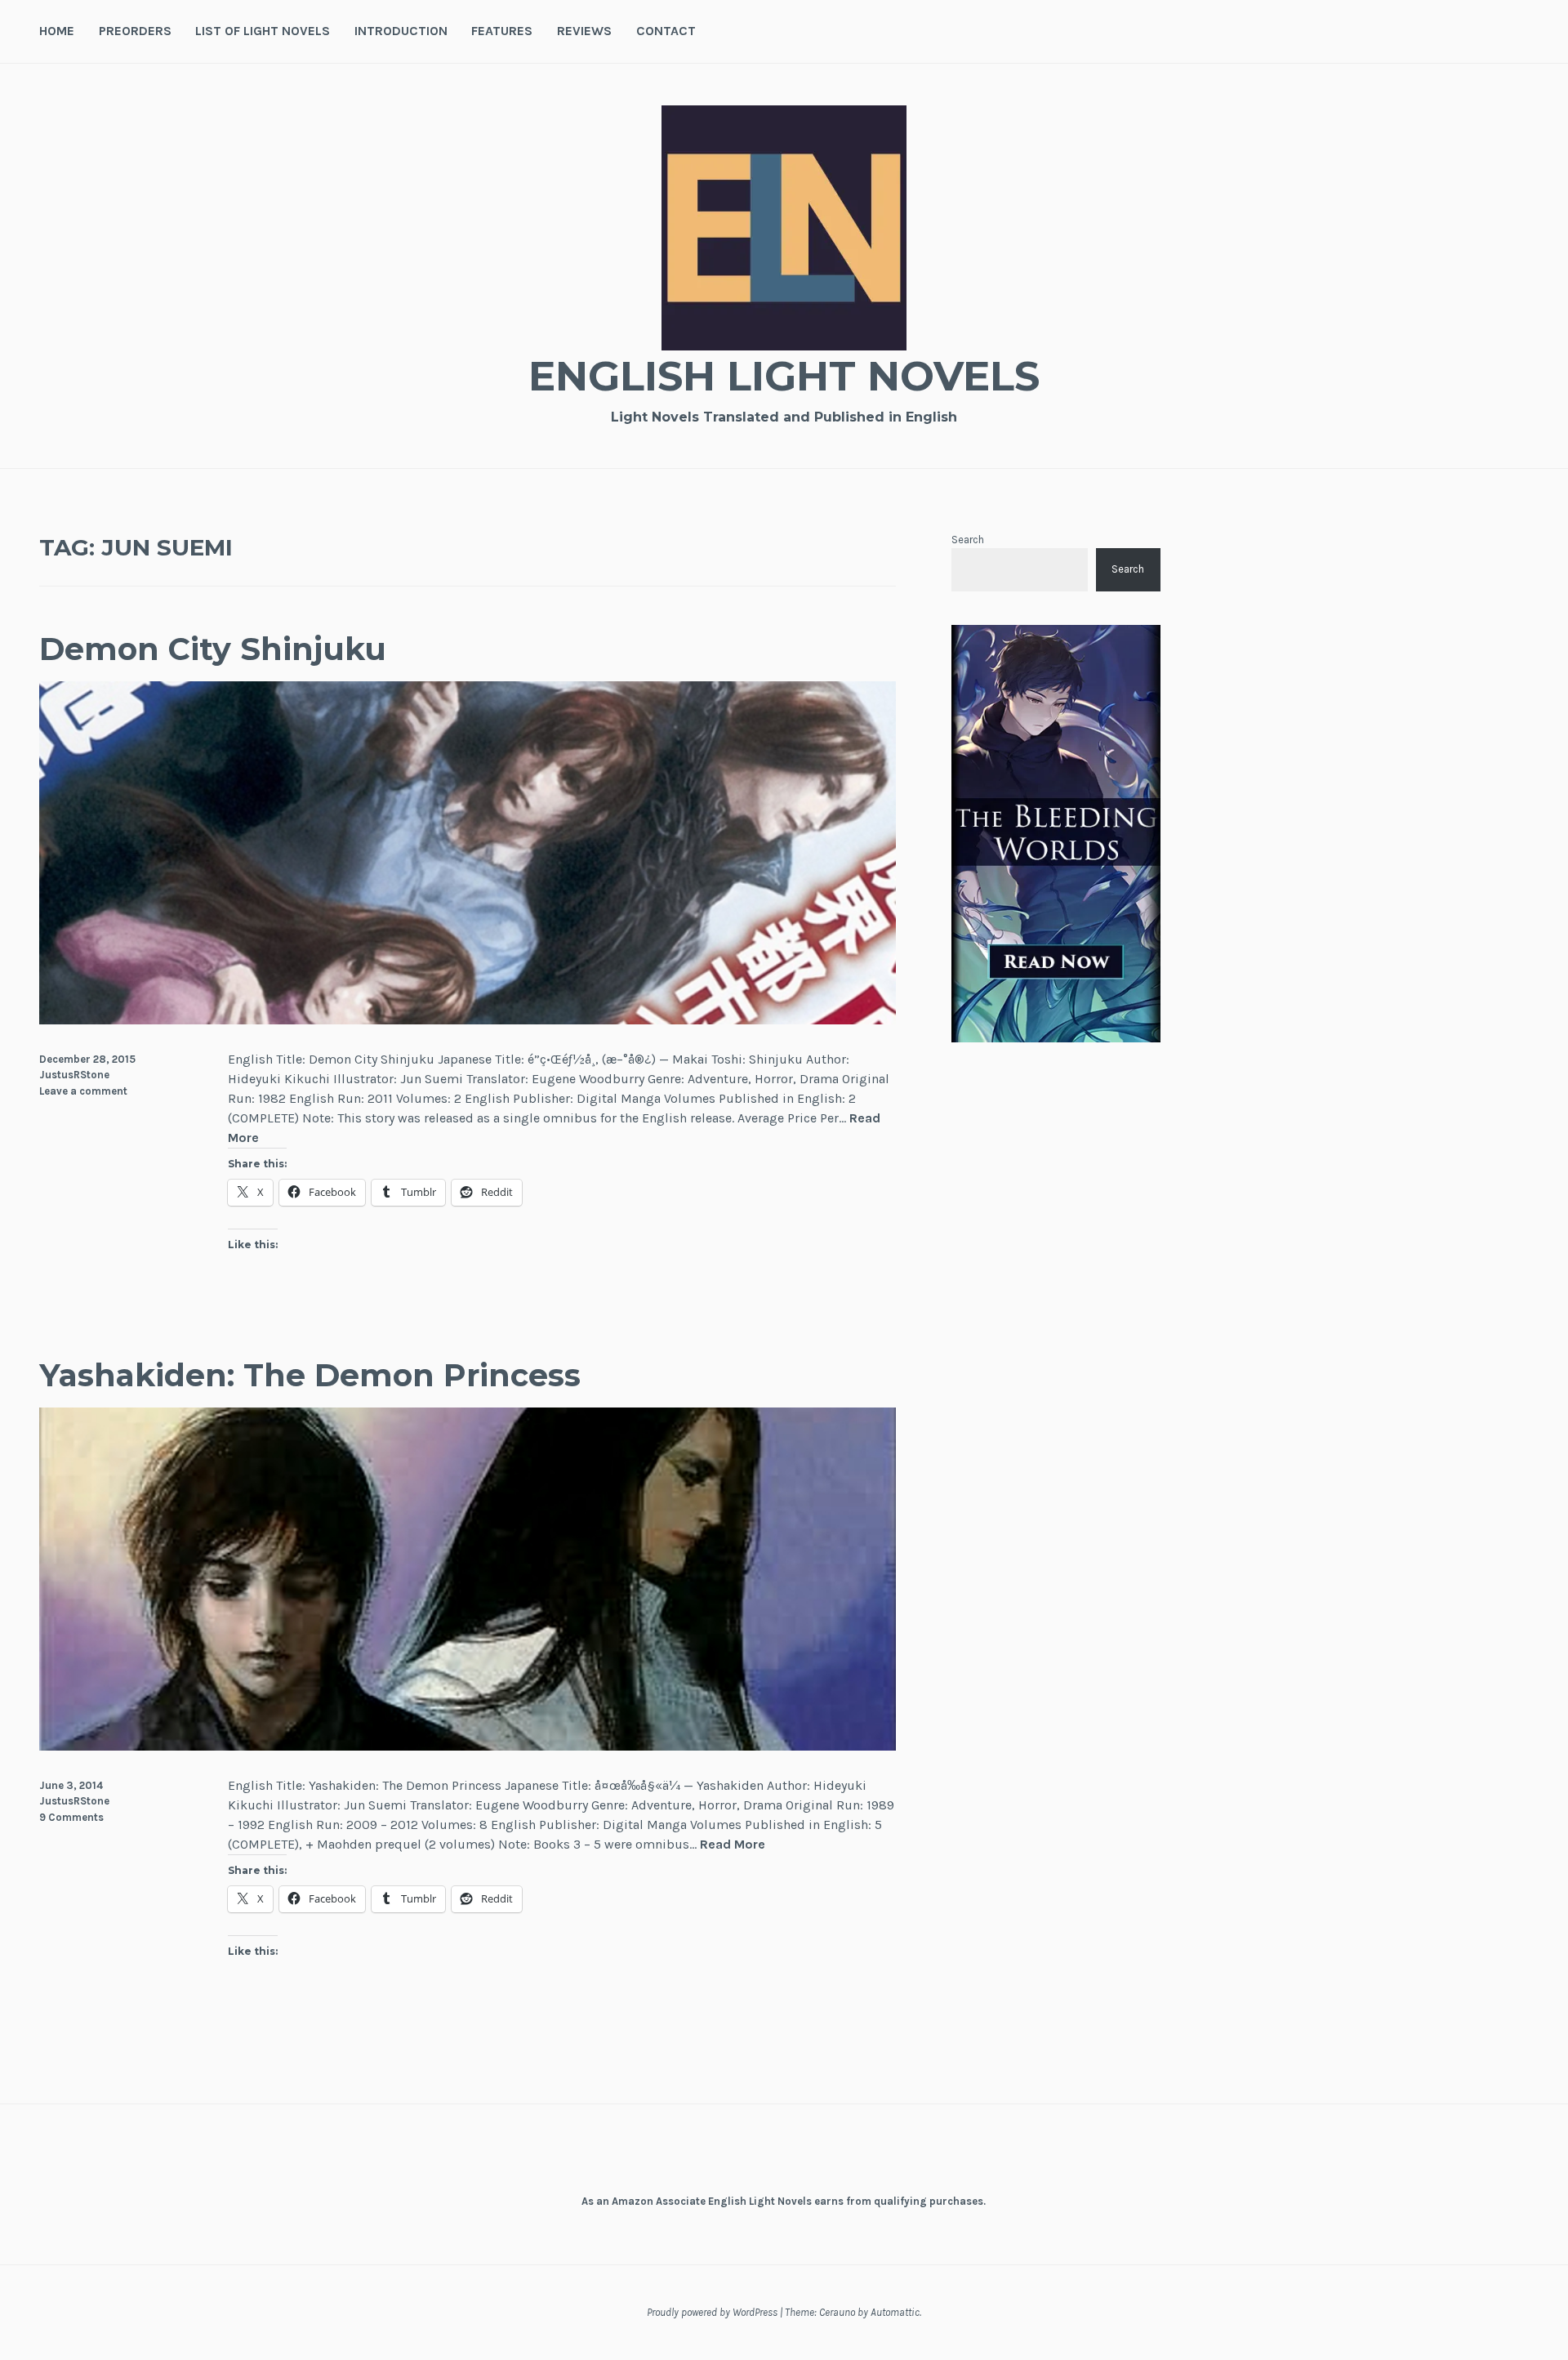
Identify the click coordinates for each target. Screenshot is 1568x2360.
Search (968, 540)
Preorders (135, 31)
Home (57, 31)
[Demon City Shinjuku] (468, 1020)
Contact (666, 31)
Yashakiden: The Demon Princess (310, 1375)
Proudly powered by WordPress (712, 2312)
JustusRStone (74, 1075)
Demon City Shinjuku (213, 649)
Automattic (895, 2312)
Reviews (584, 31)
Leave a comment (83, 1091)
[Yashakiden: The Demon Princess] (468, 1746)
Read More (733, 1845)
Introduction (401, 31)
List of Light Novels (263, 31)
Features (502, 31)
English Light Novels (784, 376)
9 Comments (71, 1817)
